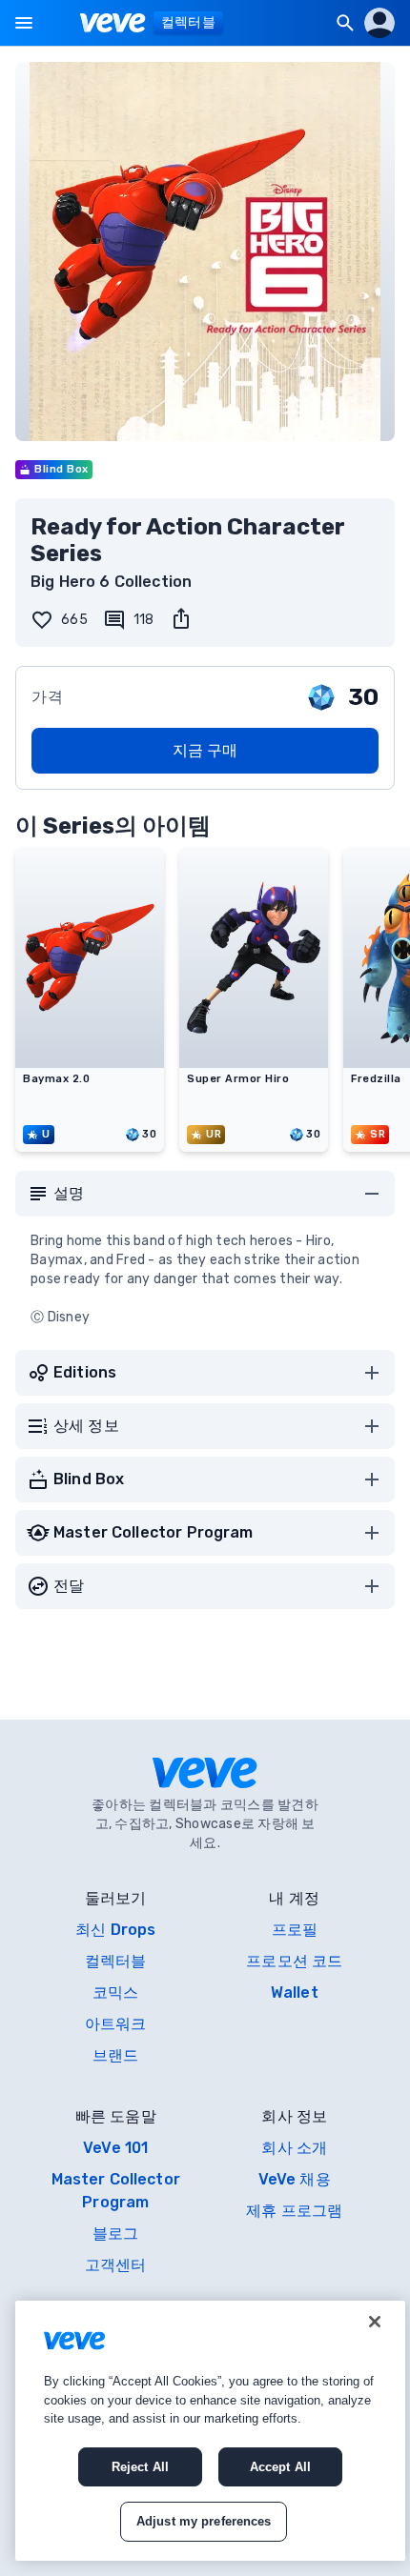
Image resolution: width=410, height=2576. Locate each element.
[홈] (113, 23)
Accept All (280, 2467)
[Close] (375, 2322)
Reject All (140, 2467)
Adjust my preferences (204, 2521)
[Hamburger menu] (24, 23)
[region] (210, 2431)
